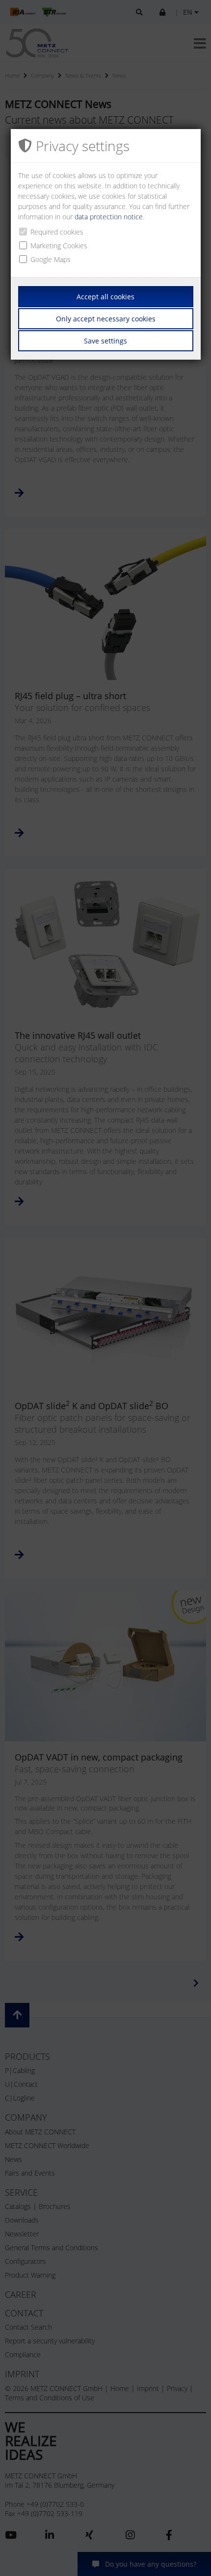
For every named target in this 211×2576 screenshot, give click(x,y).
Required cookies (57, 232)
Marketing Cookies (59, 246)
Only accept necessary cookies (106, 319)
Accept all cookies (105, 297)
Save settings (105, 341)
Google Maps (51, 259)
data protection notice (109, 217)
